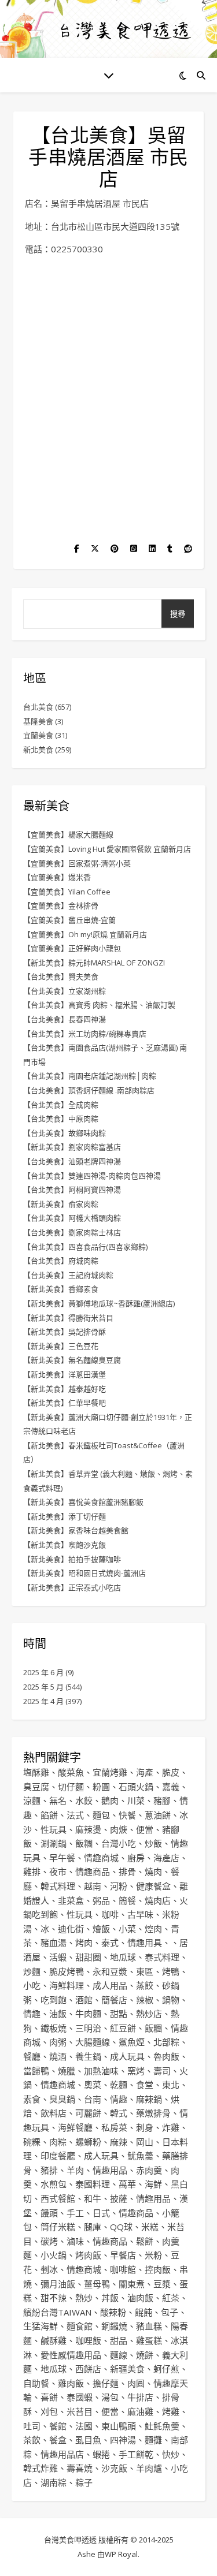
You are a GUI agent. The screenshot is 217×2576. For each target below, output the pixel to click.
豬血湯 (54, 1943)
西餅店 (88, 2369)
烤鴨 (171, 1971)
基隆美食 (38, 721)
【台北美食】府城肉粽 (61, 1261)
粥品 (101, 1900)
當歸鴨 (36, 2071)
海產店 (166, 1858)
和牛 (93, 2198)
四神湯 (123, 2440)
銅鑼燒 (114, 2326)
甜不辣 (54, 2298)
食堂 (145, 2085)
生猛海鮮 (41, 2326)
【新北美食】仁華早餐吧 (65, 1403)
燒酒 (58, 2056)
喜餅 (49, 2397)
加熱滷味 (101, 2071)
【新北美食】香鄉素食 (61, 1289)
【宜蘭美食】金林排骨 (61, 905)
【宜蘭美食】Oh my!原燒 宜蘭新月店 (85, 934)
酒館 (84, 2000)
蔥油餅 (158, 1815)
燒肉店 (158, 1900)
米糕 (150, 2227)
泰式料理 (162, 1957)
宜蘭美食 (38, 735)
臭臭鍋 (62, 2099)
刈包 (49, 2411)
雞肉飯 (71, 2383)
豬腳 (162, 1800)
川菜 (136, 1800)
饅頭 (49, 2213)
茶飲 (32, 2440)
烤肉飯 (88, 2255)
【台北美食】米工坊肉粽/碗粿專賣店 (85, 1034)
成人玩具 (127, 2056)
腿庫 (93, 2227)
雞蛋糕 (149, 2340)
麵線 (119, 2355)
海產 (145, 1772)
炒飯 (153, 1843)
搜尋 (178, 614)
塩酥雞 (36, 1772)
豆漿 (162, 2284)
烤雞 (171, 2411)
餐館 (58, 2426)
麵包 (101, 1815)
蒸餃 (145, 1985)
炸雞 (171, 2127)
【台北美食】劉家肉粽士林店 (72, 1232)
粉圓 (101, 1787)
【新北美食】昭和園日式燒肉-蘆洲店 (84, 1573)
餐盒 (58, 2440)
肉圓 (136, 2383)
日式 (101, 2213)
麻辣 (119, 2142)
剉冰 (49, 2269)
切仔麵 (71, 1787)
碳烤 (49, 2241)
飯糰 (84, 1843)
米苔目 (80, 2411)
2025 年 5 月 (43, 1687)
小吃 (32, 1985)
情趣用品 (110, 2170)
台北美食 (38, 707)
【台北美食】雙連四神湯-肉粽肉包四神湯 (92, 1176)
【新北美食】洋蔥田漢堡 (65, 1374)
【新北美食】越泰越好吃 (65, 1389)
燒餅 (145, 2355)
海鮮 (153, 2184)
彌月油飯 (58, 2284)
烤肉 (84, 1943)
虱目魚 (88, 2440)
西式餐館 (58, 2198)
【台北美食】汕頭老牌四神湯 (72, 1161)
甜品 (119, 2340)
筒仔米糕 (58, 2227)
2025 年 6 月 (43, 1672)
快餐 (127, 1815)
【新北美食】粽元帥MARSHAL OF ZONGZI (94, 963)
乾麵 (119, 2085)
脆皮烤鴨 (67, 1971)
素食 (32, 2099)
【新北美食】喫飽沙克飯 (65, 1545)
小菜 (127, 1929)
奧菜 (93, 2085)
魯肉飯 (166, 2056)
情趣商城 (101, 1858)
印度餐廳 (58, 2156)
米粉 (153, 2255)
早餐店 (123, 2255)
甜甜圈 (88, 1957)
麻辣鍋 (149, 2099)
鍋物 (171, 2000)
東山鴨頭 (119, 2426)
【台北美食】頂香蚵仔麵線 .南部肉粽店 (89, 1090)
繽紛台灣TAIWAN (57, 2312)
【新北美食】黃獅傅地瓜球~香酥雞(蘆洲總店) (99, 1303)
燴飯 (101, 1929)
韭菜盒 (71, 1900)
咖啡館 (123, 2269)
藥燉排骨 (153, 2113)
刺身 (145, 2127)
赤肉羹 (149, 2170)
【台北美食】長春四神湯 (65, 1019)
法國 (84, 2426)
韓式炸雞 (41, 2468)
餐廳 (32, 2056)
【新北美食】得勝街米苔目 (68, 1318)
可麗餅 (88, 2113)
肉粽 (58, 2142)
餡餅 (49, 1815)
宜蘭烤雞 (110, 1772)
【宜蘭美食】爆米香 (57, 877)
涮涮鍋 (54, 1843)
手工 (75, 2213)
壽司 (162, 2071)
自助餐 (36, 2383)
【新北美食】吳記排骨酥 (65, 1332)
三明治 (88, 2028)
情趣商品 (93, 1872)
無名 (58, 1800)
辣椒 (145, 2000)
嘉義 (171, 1787)
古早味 (140, 1914)
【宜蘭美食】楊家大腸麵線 (68, 834)
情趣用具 (145, 1943)
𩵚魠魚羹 (162, 2426)
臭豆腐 (36, 1787)
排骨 (127, 1872)
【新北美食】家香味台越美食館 (76, 1530)
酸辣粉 (113, 2312)
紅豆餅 (123, 2028)
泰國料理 (93, 2184)
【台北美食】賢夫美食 (61, 976)
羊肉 (75, 2170)
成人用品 (110, 1985)
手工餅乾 (136, 2454)
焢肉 (153, 1929)
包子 (170, 2312)
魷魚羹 (140, 2156)
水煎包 (54, 2184)
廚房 (136, 1858)
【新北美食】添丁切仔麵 (65, 1516)
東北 (171, 2085)
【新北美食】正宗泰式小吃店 (72, 1587)
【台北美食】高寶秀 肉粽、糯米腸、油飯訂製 (99, 1005)
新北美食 (38, 750)
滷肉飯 (140, 2298)
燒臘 (67, 2071)
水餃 (84, 1800)
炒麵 (32, 1971)
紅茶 (171, 2298)
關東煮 (132, 2284)
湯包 (110, 2397)
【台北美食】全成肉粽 (61, 1105)
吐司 (32, 2426)
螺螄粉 (88, 2142)
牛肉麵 (88, 2014)
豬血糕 (149, 2326)
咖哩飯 (88, 2340)
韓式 (119, 2113)
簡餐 (127, 1900)
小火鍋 (54, 2255)
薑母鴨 (97, 2284)
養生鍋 (88, 2056)
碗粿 (32, 2142)
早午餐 (62, 1858)
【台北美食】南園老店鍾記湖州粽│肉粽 (90, 1076)
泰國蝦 (80, 2397)
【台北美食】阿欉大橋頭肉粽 (72, 1218)
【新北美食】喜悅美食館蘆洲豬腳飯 (83, 1502)
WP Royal (121, 2554)
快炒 (171, 2454)
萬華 (127, 2184)
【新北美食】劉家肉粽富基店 (72, 1147)
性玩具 (54, 1829)
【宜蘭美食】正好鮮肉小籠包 (72, 948)
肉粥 (58, 2042)
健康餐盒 (153, 1886)
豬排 (49, 2170)
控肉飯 (158, 2269)
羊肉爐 (149, 2468)
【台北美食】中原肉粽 (61, 1119)
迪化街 (71, 1929)
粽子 (84, 2482)
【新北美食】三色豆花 (61, 1346)
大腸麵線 (93, 2042)
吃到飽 (54, 2000)
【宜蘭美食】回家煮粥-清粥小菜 (77, 863)
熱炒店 (149, 2014)
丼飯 (110, 2298)
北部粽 (166, 2042)
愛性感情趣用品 (71, 2355)
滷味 (75, 2241)
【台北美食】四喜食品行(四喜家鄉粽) (85, 1247)
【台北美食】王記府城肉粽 (68, 1275)
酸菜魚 (71, 1772)
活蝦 (58, 1957)
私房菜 (114, 2127)
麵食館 (80, 2326)
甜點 (119, 2014)
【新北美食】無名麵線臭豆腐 (72, 1360)
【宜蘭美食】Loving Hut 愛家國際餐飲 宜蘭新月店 (107, 849)
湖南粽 (54, 2482)
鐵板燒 (54, 2028)
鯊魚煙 (132, 2042)
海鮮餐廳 (75, 2127)
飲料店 (54, 2113)
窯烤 (136, 2071)
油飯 (58, 2014)
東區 (145, 1971)
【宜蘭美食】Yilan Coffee (67, 892)
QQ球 (121, 2227)
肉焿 (119, 1829)
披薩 (119, 2198)
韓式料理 (58, 1886)
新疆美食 (127, 2369)
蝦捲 (101, 2454)
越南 (93, 1886)
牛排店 (140, 2397)
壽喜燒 (80, 2468)
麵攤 (153, 2440)
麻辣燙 (88, 1829)
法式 (75, 1815)
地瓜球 (123, 1957)
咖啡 (110, 1914)
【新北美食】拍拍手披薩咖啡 (72, 1559)
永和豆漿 (110, 1971)
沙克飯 (114, 2468)
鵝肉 (110, 1800)
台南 (93, 2099)
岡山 (145, 2142)
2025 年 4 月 (43, 1701)
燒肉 (153, 1872)
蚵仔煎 (166, 2369)
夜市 (58, 1872)
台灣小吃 (119, 1843)
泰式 (110, 1943)
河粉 (119, 1886)
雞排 (32, 1872)
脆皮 (171, 1772)
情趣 (32, 2014)
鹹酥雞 (54, 2340)
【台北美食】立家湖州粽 (65, 991)
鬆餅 (145, 2241)
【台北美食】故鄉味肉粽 (65, 1133)
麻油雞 (140, 2411)
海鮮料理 (67, 1985)
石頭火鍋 (136, 1787)
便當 (145, 1829)
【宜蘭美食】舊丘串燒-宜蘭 (69, 920)
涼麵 (32, 1800)
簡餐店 (114, 2000)
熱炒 (84, 2298)
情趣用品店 (62, 2454)
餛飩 (144, 2312)
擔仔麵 (106, 2383)
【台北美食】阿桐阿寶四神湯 (72, 1190)
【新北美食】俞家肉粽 (61, 1204)
